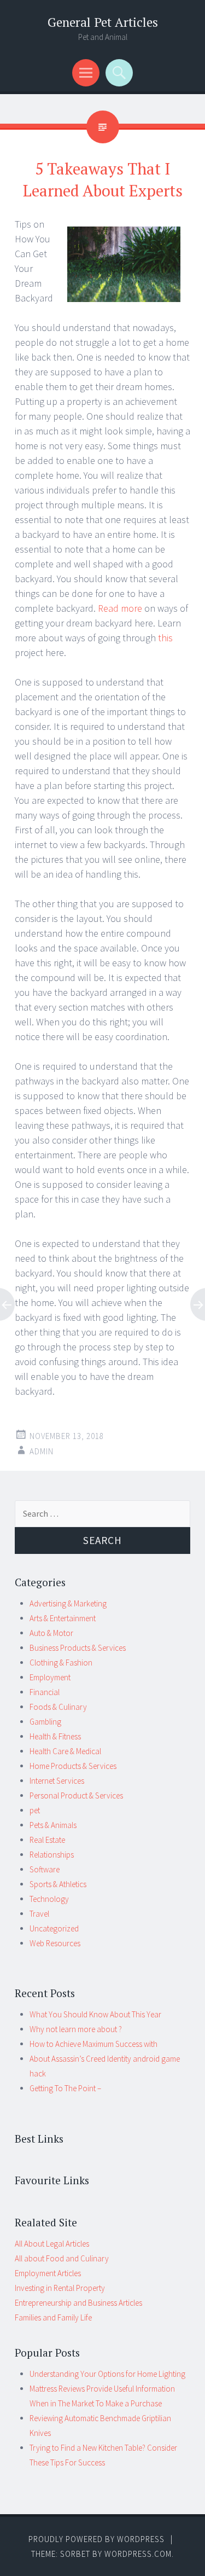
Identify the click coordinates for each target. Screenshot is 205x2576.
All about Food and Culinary (62, 2258)
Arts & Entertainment (63, 1618)
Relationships (52, 1855)
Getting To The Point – (65, 2088)
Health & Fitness (55, 1736)
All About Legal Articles (52, 2244)
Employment (50, 1677)
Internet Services (57, 1781)
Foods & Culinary (58, 1707)
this (165, 638)
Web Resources (55, 1943)
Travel (39, 1914)
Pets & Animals (53, 1825)
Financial (45, 1692)
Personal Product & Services (76, 1795)
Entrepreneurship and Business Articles (78, 2303)
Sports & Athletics (58, 1884)
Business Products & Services (78, 1648)
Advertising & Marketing (68, 1603)
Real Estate (47, 1840)
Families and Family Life (53, 2317)
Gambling (45, 1722)
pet (35, 1810)
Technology (49, 1899)
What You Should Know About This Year (95, 2014)
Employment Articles (48, 2273)
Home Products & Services (73, 1766)
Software (45, 1869)
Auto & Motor (51, 1633)
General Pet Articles (103, 22)
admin (42, 1451)
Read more (120, 608)
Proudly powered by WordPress (96, 2539)
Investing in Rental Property (60, 2288)
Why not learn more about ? (76, 2029)
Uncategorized (54, 1928)
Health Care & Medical (65, 1751)
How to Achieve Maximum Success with (93, 2044)
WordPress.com (138, 2554)
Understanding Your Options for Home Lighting (107, 2374)
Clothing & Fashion (61, 1663)
